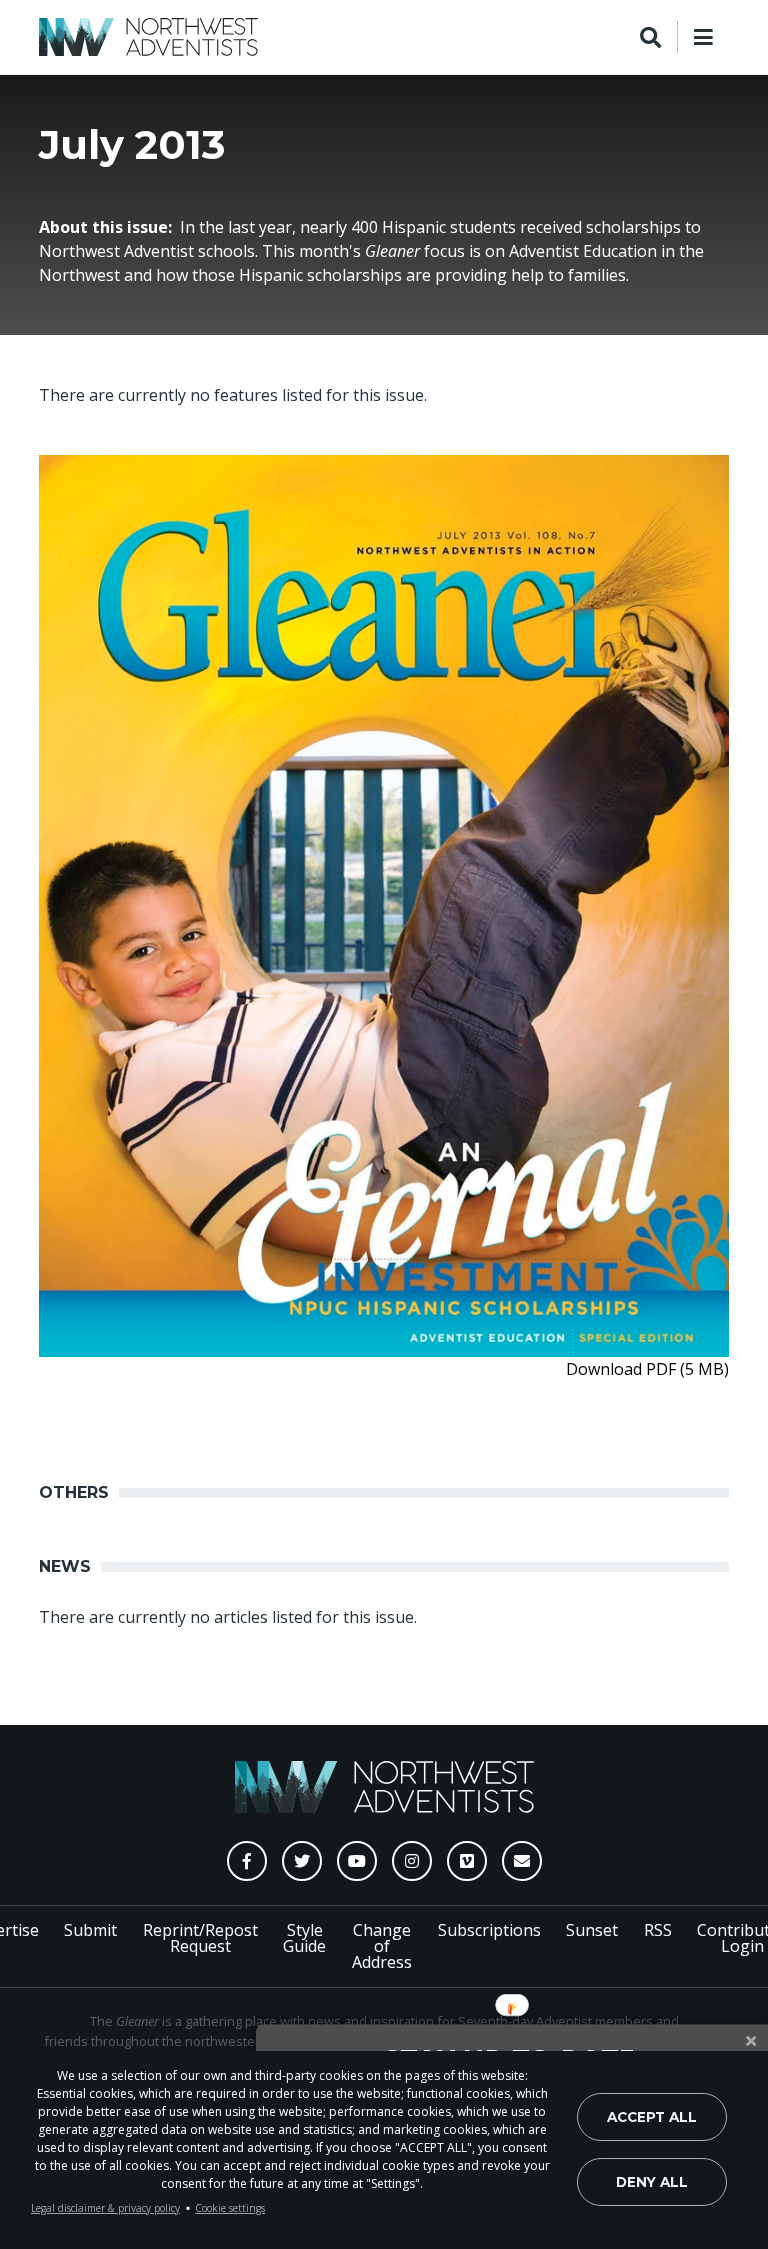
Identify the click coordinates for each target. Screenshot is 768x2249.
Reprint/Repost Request (200, 1938)
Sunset (592, 1930)
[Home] (148, 37)
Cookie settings (230, 2208)
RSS (658, 1930)
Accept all (652, 2117)
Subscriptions (489, 1930)
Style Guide (304, 1938)
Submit (90, 1930)
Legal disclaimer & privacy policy (105, 2208)
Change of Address (382, 1946)
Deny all (652, 2182)
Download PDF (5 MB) (647, 1369)
